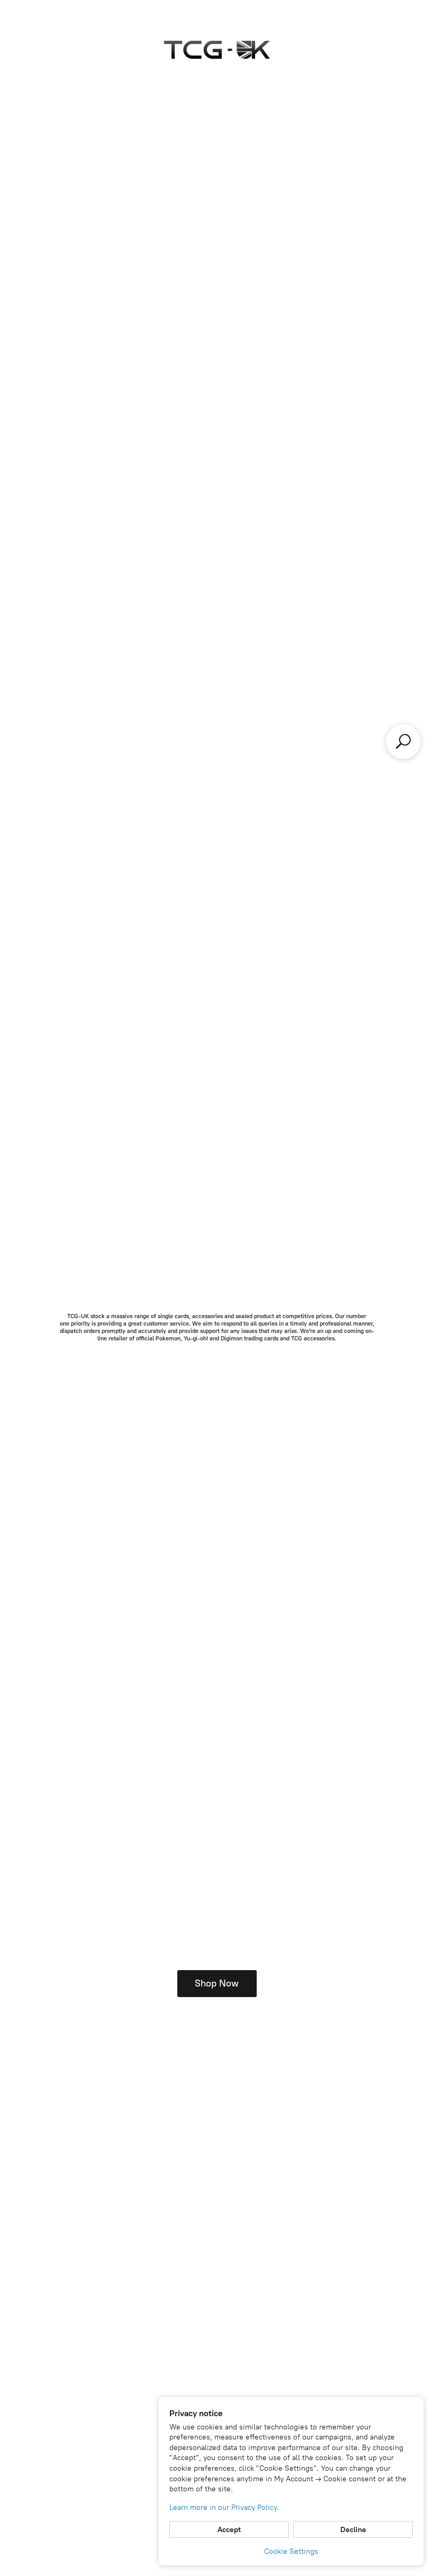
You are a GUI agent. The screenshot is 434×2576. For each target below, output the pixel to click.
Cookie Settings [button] (291, 2551)
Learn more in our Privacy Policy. (224, 2507)
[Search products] (403, 741)
